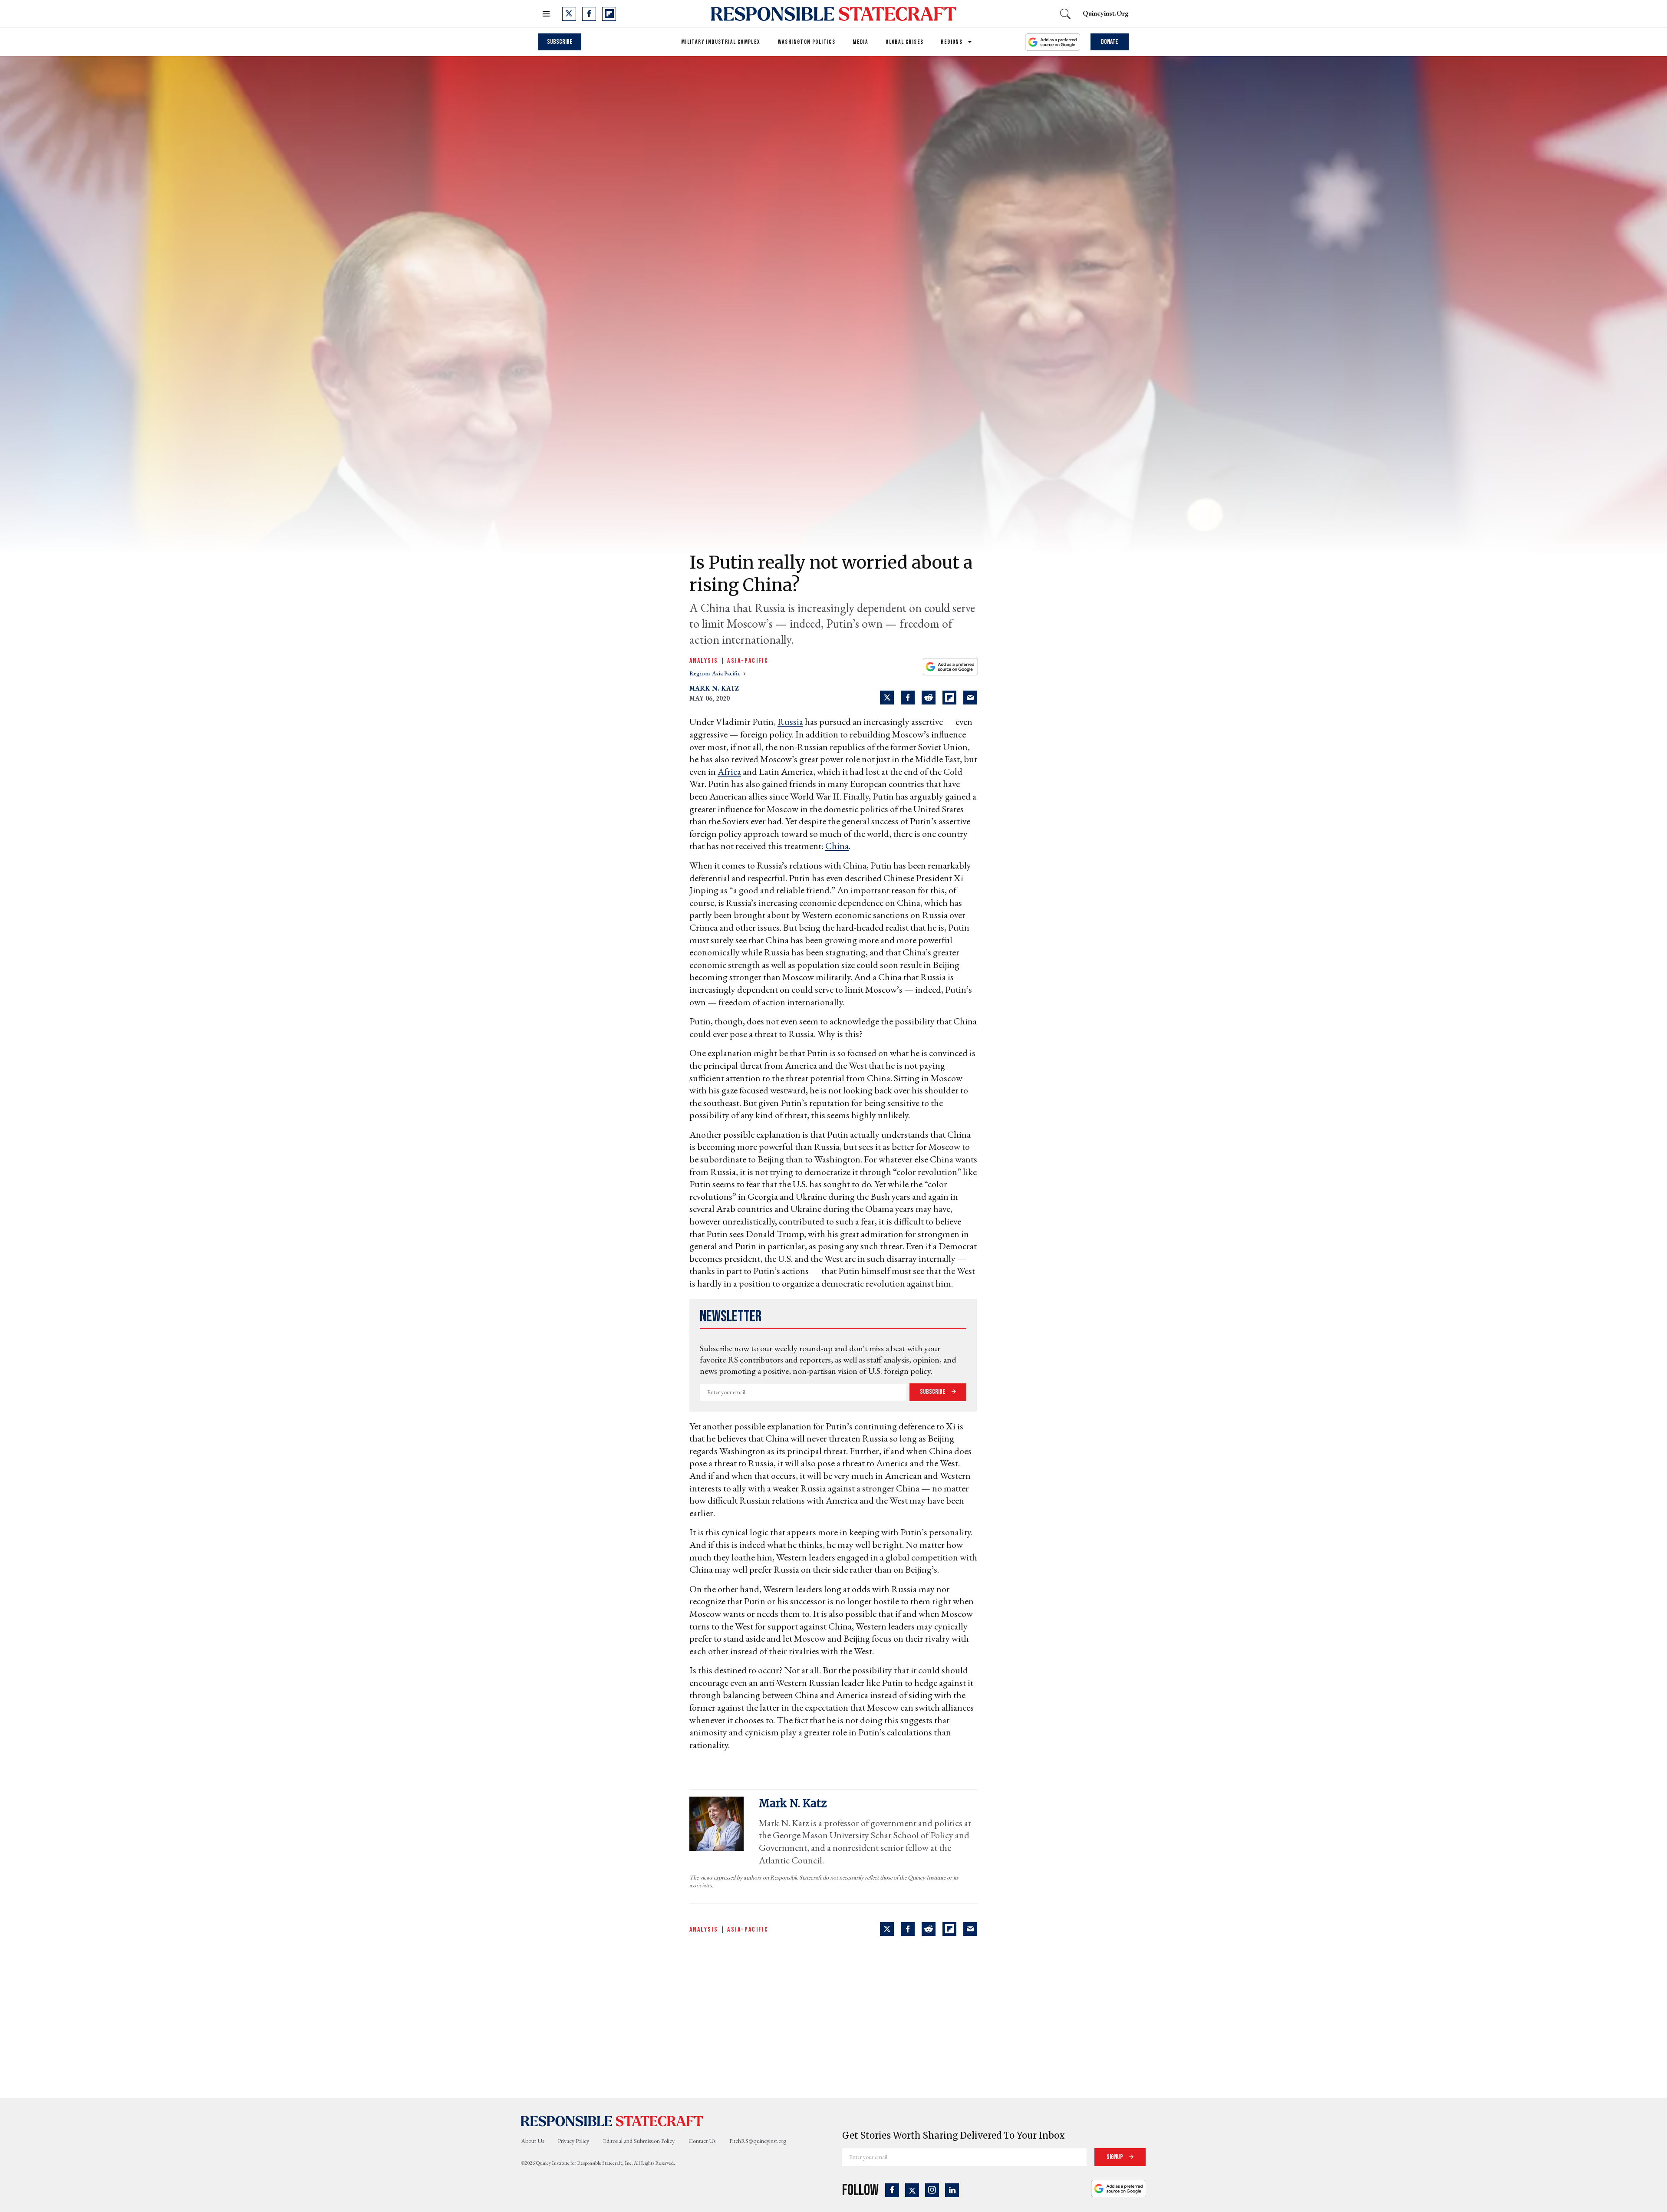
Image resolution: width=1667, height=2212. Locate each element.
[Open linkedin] (952, 2190)
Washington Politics (807, 42)
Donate (1110, 42)
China (837, 846)
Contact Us (702, 2141)
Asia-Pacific (748, 661)
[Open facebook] (589, 14)
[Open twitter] (569, 14)
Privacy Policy (573, 2141)
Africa (729, 772)
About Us (532, 2141)
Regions (952, 42)
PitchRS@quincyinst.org (758, 2141)
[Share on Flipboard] (949, 698)
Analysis (704, 661)
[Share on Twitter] (887, 698)
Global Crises (904, 42)
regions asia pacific (715, 673)
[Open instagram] (932, 2190)
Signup (1115, 2157)
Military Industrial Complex (721, 42)
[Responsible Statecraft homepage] (612, 2120)
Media (860, 42)
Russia (790, 722)
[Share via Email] (970, 698)
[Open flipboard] (609, 14)
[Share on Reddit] (929, 698)
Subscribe (560, 42)
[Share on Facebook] (908, 698)
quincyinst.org (1106, 13)
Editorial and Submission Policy (639, 2141)
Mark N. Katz (714, 688)
